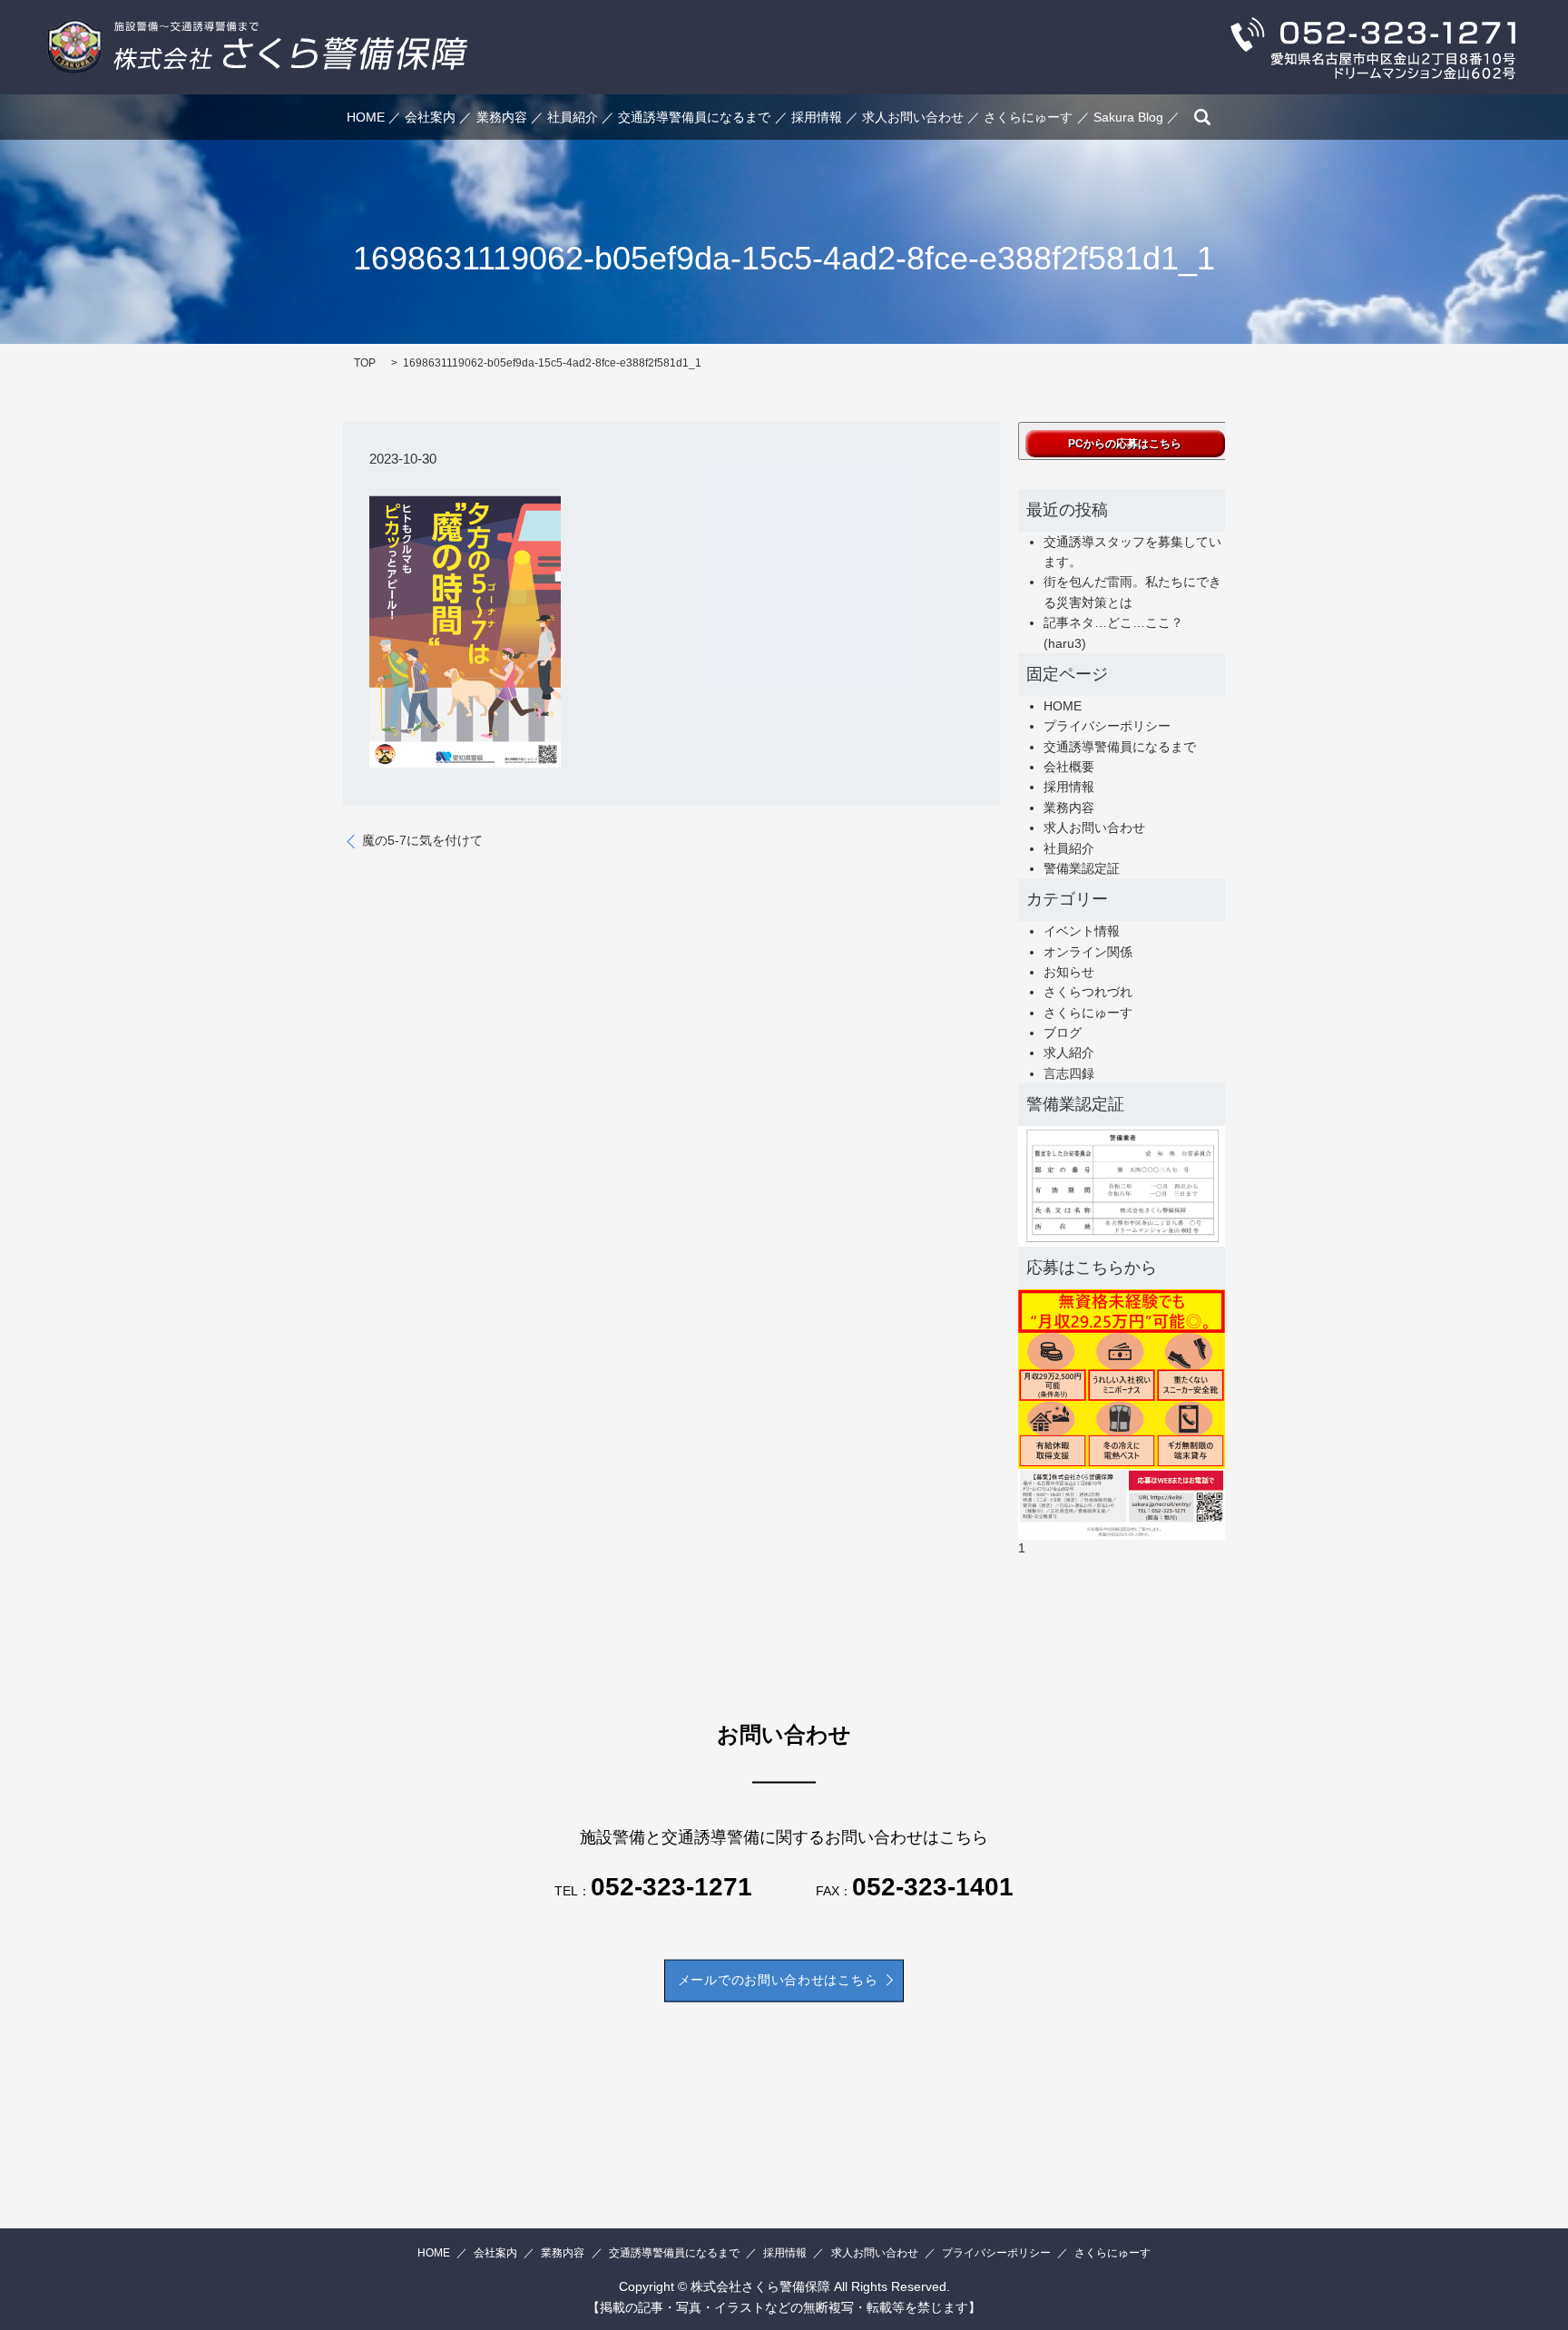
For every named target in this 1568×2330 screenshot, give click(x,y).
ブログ (1063, 1033)
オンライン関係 (1088, 952)
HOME (366, 117)
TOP (365, 363)
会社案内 (430, 117)
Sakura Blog (1128, 117)
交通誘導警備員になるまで (694, 117)
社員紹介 (573, 117)
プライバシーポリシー (1107, 726)
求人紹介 (1069, 1052)
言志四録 (1069, 1073)
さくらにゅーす (1028, 117)
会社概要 (1069, 767)
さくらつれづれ (1088, 992)
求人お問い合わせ (913, 117)
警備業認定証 (1082, 868)
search (1202, 117)
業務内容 (502, 117)
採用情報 (817, 117)
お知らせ (1069, 972)
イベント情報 (1082, 931)
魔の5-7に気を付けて (422, 840)
